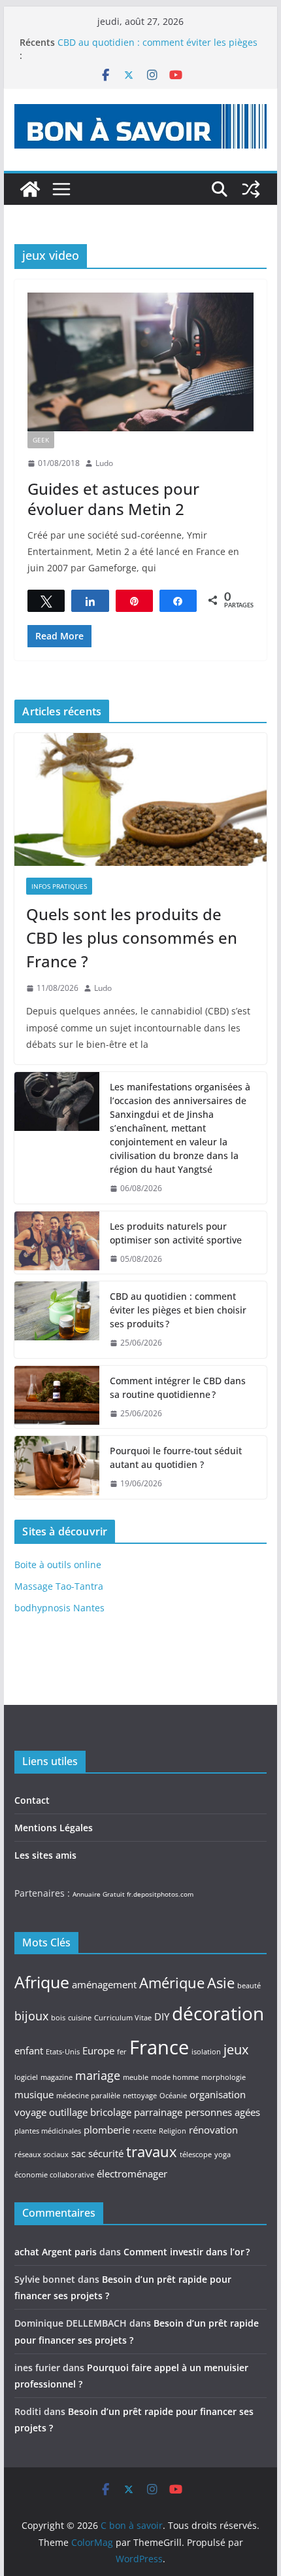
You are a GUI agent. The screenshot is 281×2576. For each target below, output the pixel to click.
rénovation (213, 2130)
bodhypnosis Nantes (59, 1608)
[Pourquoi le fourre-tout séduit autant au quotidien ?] (57, 1467)
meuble (136, 2077)
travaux (152, 2151)
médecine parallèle (88, 2096)
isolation (206, 2052)
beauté (249, 1986)
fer (122, 2052)
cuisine (80, 2018)
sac (78, 2153)
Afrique (42, 1982)
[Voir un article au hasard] (251, 189)
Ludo (104, 463)
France (159, 2047)
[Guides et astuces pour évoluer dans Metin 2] (140, 362)
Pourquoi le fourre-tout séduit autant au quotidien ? (176, 1458)
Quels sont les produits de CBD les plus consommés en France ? (132, 938)
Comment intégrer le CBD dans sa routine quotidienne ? (178, 1387)
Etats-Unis (63, 2052)
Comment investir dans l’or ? (187, 2252)
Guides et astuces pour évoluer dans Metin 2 (113, 499)
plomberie (107, 2130)
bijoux (31, 2016)
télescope (196, 2155)
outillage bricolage (90, 2112)
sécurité (106, 2153)
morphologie (223, 2077)
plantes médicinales (48, 2131)
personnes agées (223, 2112)
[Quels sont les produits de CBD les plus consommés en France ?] (140, 799)
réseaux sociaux (41, 2155)
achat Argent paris (56, 2252)
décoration (218, 2013)
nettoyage (140, 2096)
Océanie (173, 2096)
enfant (29, 2050)
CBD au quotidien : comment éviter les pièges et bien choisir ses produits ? (157, 49)
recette (144, 2131)
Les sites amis (45, 1855)
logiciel (26, 2077)
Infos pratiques (59, 886)
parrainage (158, 2112)
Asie (221, 1982)
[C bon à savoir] (30, 189)
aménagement (104, 1984)
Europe (98, 2050)
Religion (173, 2131)
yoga (223, 2155)
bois (58, 2018)
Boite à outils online (58, 1565)
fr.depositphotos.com (160, 1894)
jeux (236, 2049)
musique (34, 2094)
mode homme (175, 2077)
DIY (162, 2016)
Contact (32, 1800)
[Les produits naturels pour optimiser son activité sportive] (57, 1243)
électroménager (132, 2173)
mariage (98, 2075)
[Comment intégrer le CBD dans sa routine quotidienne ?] (57, 1397)
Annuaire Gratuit (99, 1894)
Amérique (172, 1982)
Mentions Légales (54, 1828)
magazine (57, 2077)
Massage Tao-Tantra (59, 1586)
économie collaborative (54, 2175)
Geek (41, 440)
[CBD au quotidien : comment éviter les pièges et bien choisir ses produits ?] (57, 1320)
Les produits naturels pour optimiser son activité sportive (176, 1233)
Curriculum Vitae (123, 2018)
